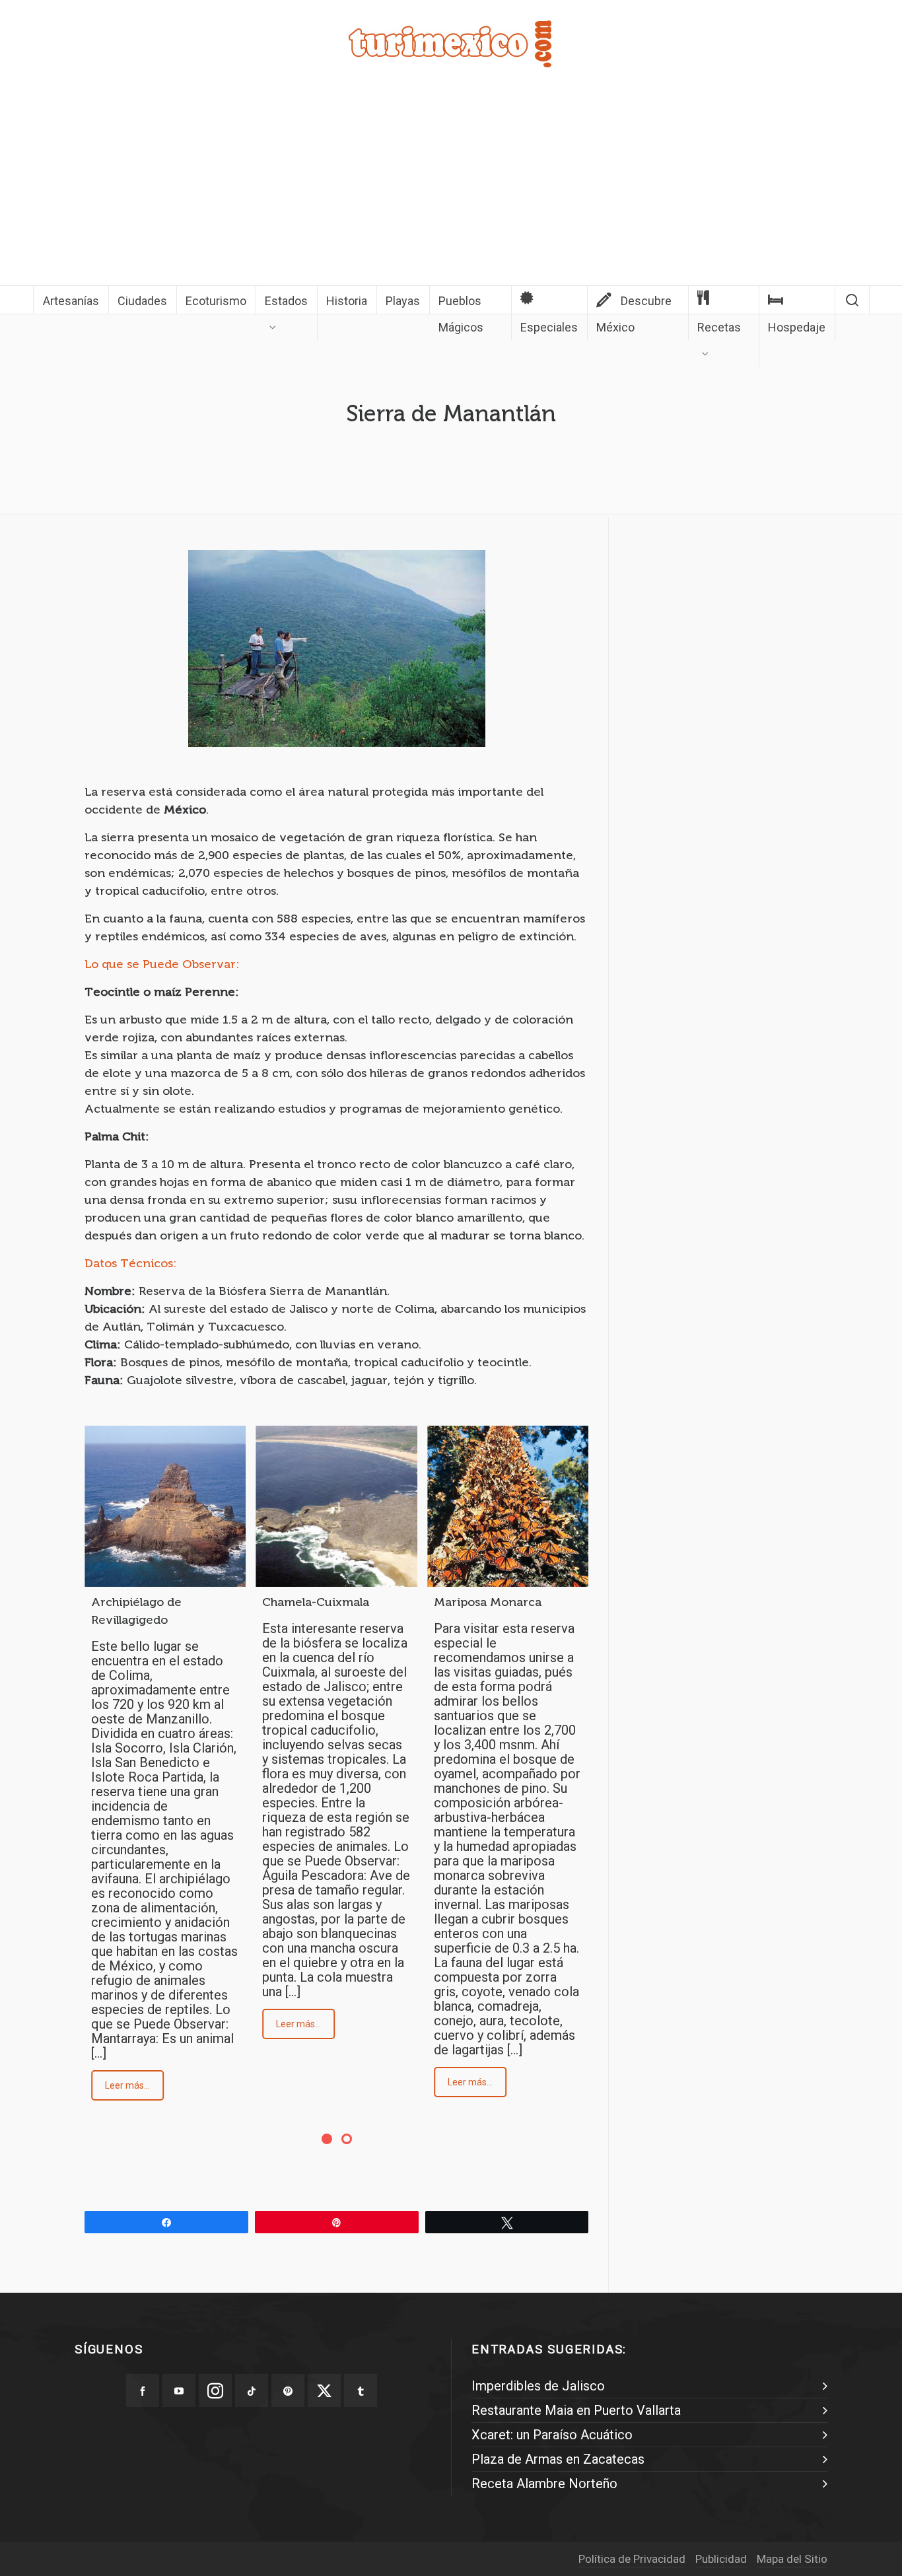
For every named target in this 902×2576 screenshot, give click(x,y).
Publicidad (721, 2559)
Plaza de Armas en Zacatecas (558, 2459)
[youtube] (179, 2390)
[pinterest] (288, 2390)
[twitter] (324, 2390)
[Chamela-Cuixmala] (336, 1506)
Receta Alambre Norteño (544, 2484)
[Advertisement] (451, 186)
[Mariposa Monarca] (508, 1506)
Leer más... (127, 2085)
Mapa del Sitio (792, 2559)
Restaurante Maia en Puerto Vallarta (576, 2410)
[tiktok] (252, 2390)
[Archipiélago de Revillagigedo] (165, 1506)
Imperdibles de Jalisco (538, 2386)
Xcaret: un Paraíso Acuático (552, 2435)
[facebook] (143, 2390)
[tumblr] (361, 2390)
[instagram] (215, 2390)
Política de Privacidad (632, 2559)
